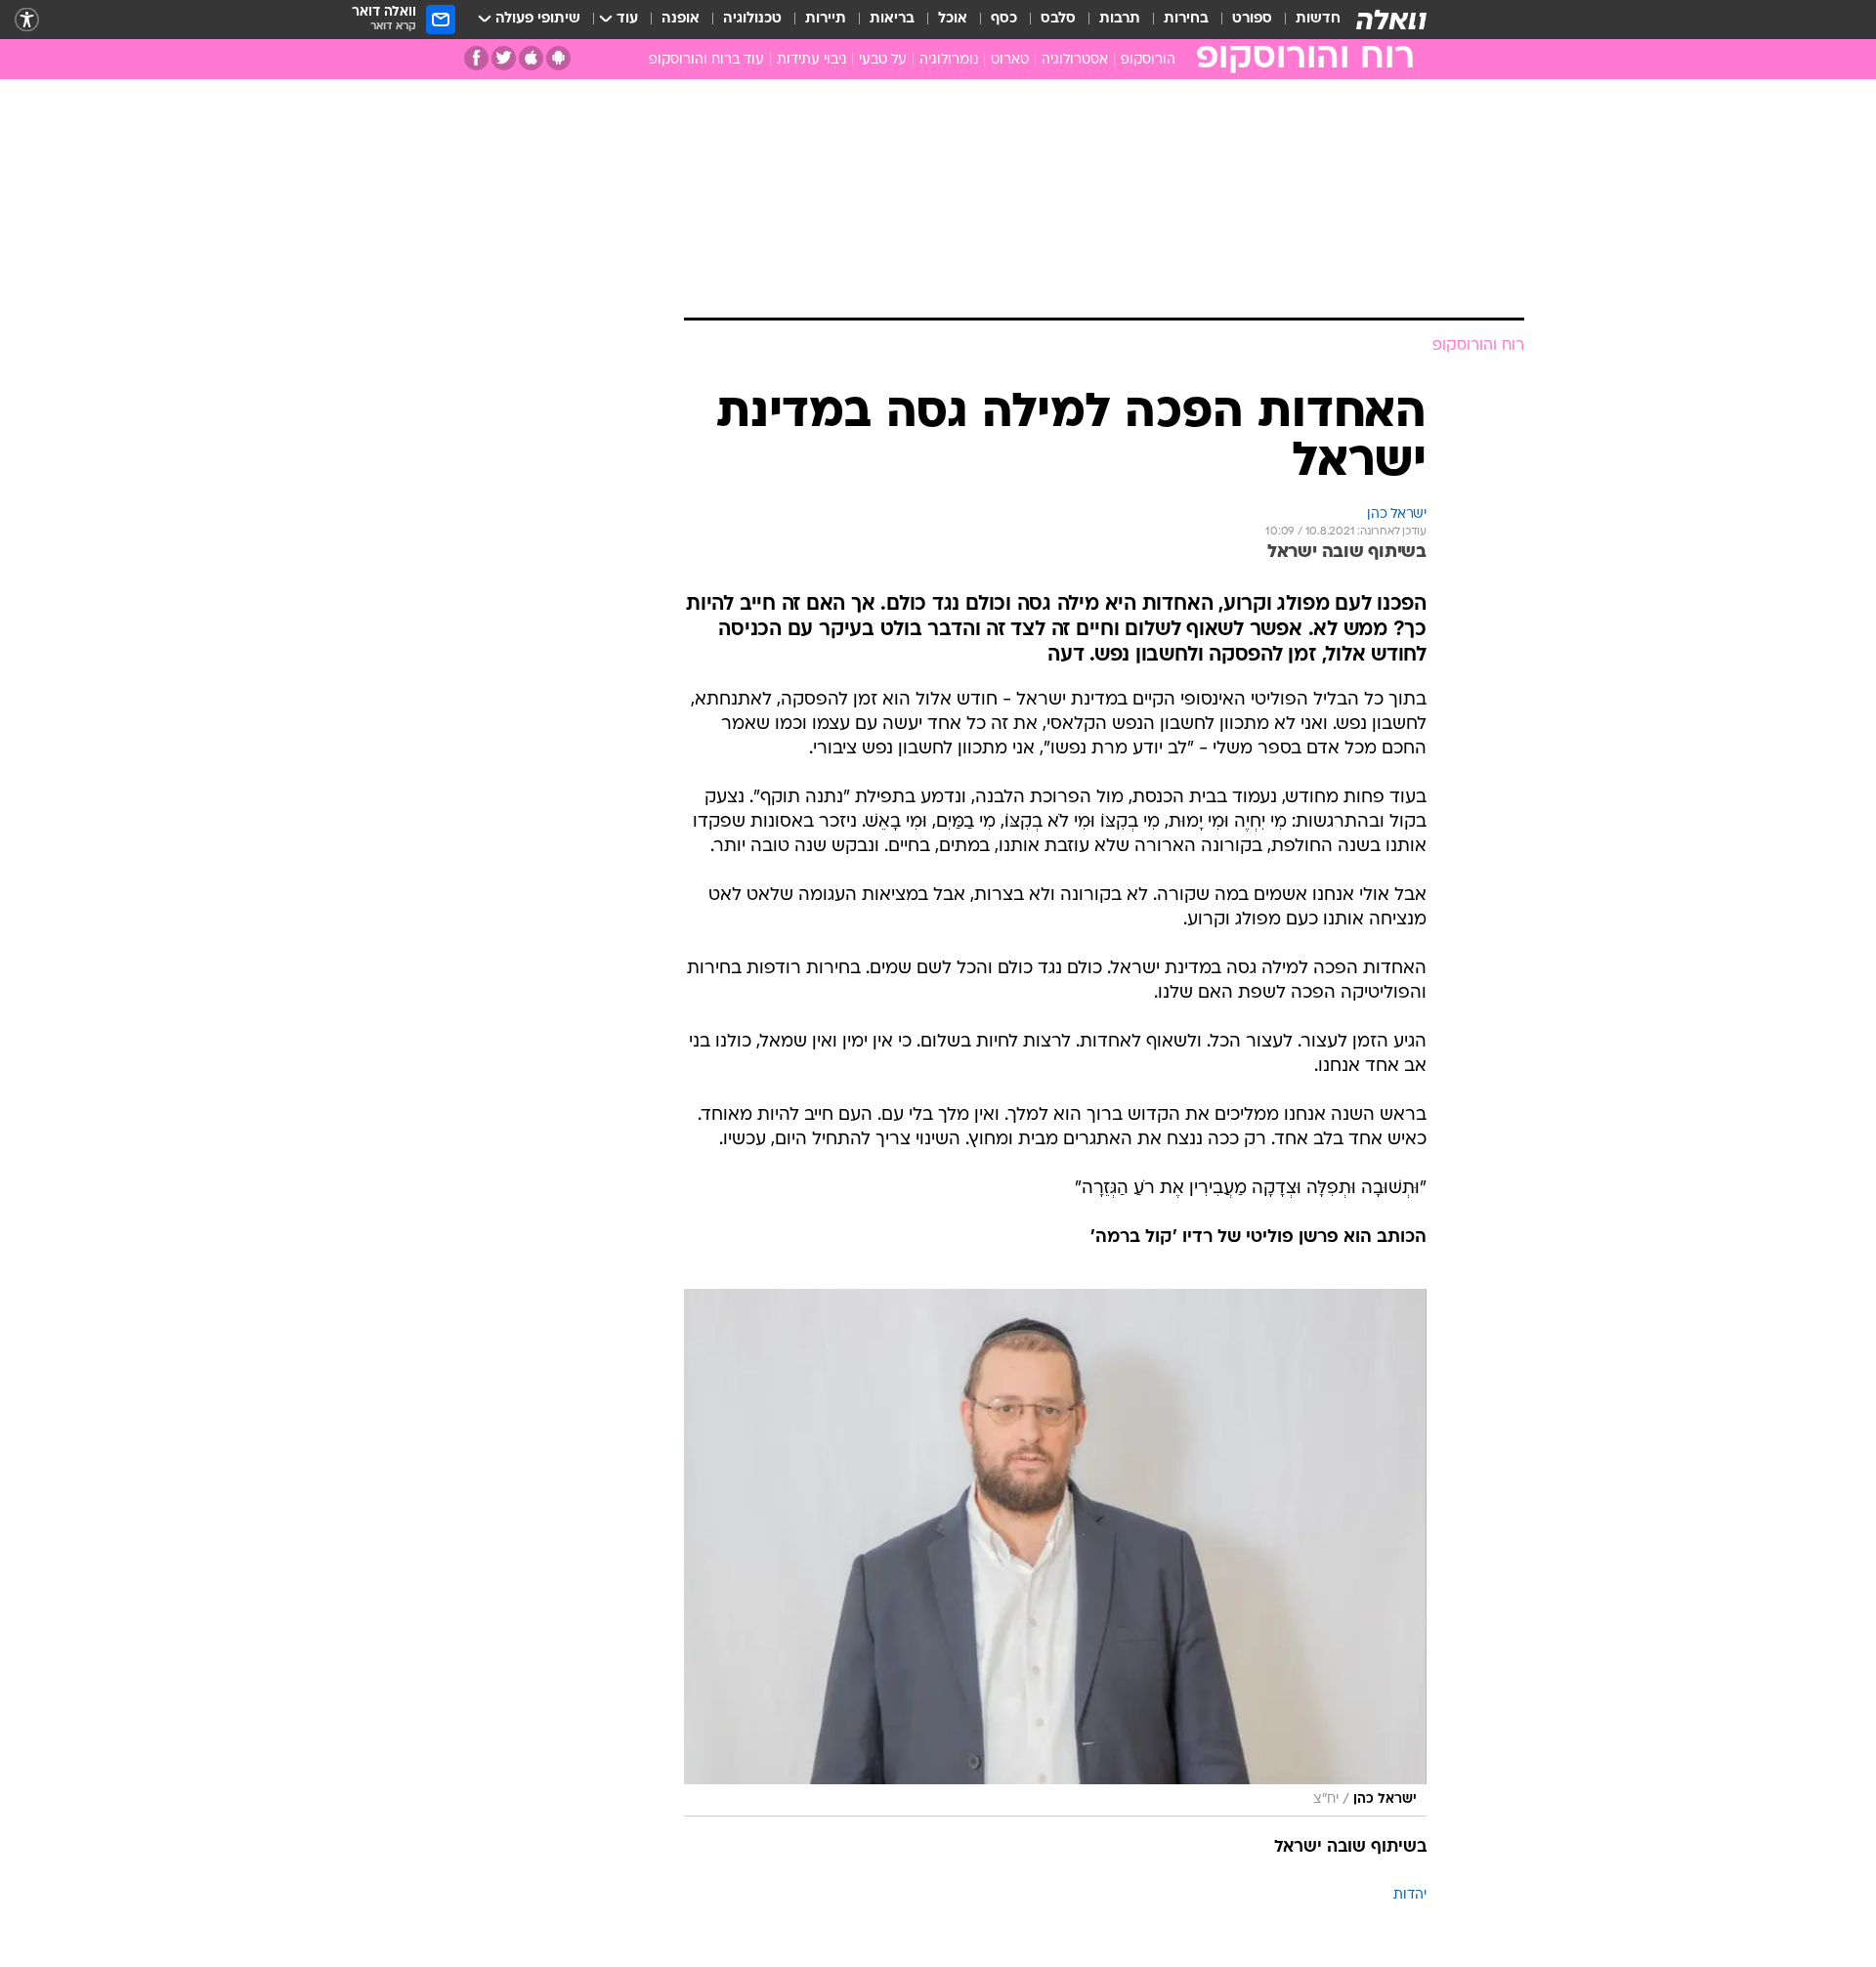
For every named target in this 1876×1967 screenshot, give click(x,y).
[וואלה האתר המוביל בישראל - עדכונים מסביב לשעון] (1391, 20)
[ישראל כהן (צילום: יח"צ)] (1055, 1553)
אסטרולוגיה (1075, 60)
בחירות (1186, 19)
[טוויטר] (504, 58)
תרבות (1120, 19)
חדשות (1318, 19)
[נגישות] (27, 20)
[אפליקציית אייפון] (531, 58)
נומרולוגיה (949, 60)
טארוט (1010, 60)
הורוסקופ (1148, 60)
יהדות (1410, 1895)
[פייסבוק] (476, 58)
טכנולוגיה (752, 19)
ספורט (1252, 19)
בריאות (892, 19)
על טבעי (883, 60)
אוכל (953, 19)
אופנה (681, 19)
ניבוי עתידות (811, 60)
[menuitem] (1306, 20)
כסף (1004, 19)
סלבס (1058, 19)
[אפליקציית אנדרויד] (558, 58)
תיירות (826, 19)
